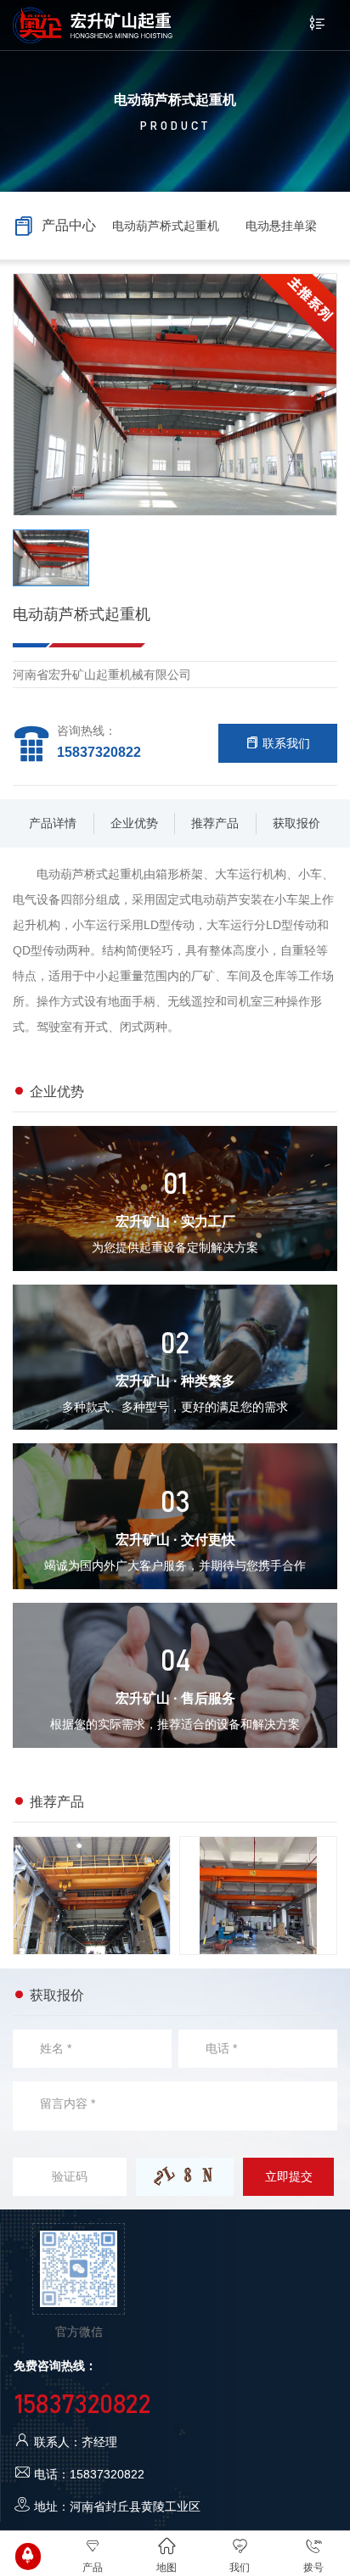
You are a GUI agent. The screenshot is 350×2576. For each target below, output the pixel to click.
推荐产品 (215, 823)
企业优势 (134, 823)
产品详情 (53, 823)
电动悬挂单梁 (281, 226)
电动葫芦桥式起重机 (166, 226)
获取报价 (296, 823)
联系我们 (285, 743)
